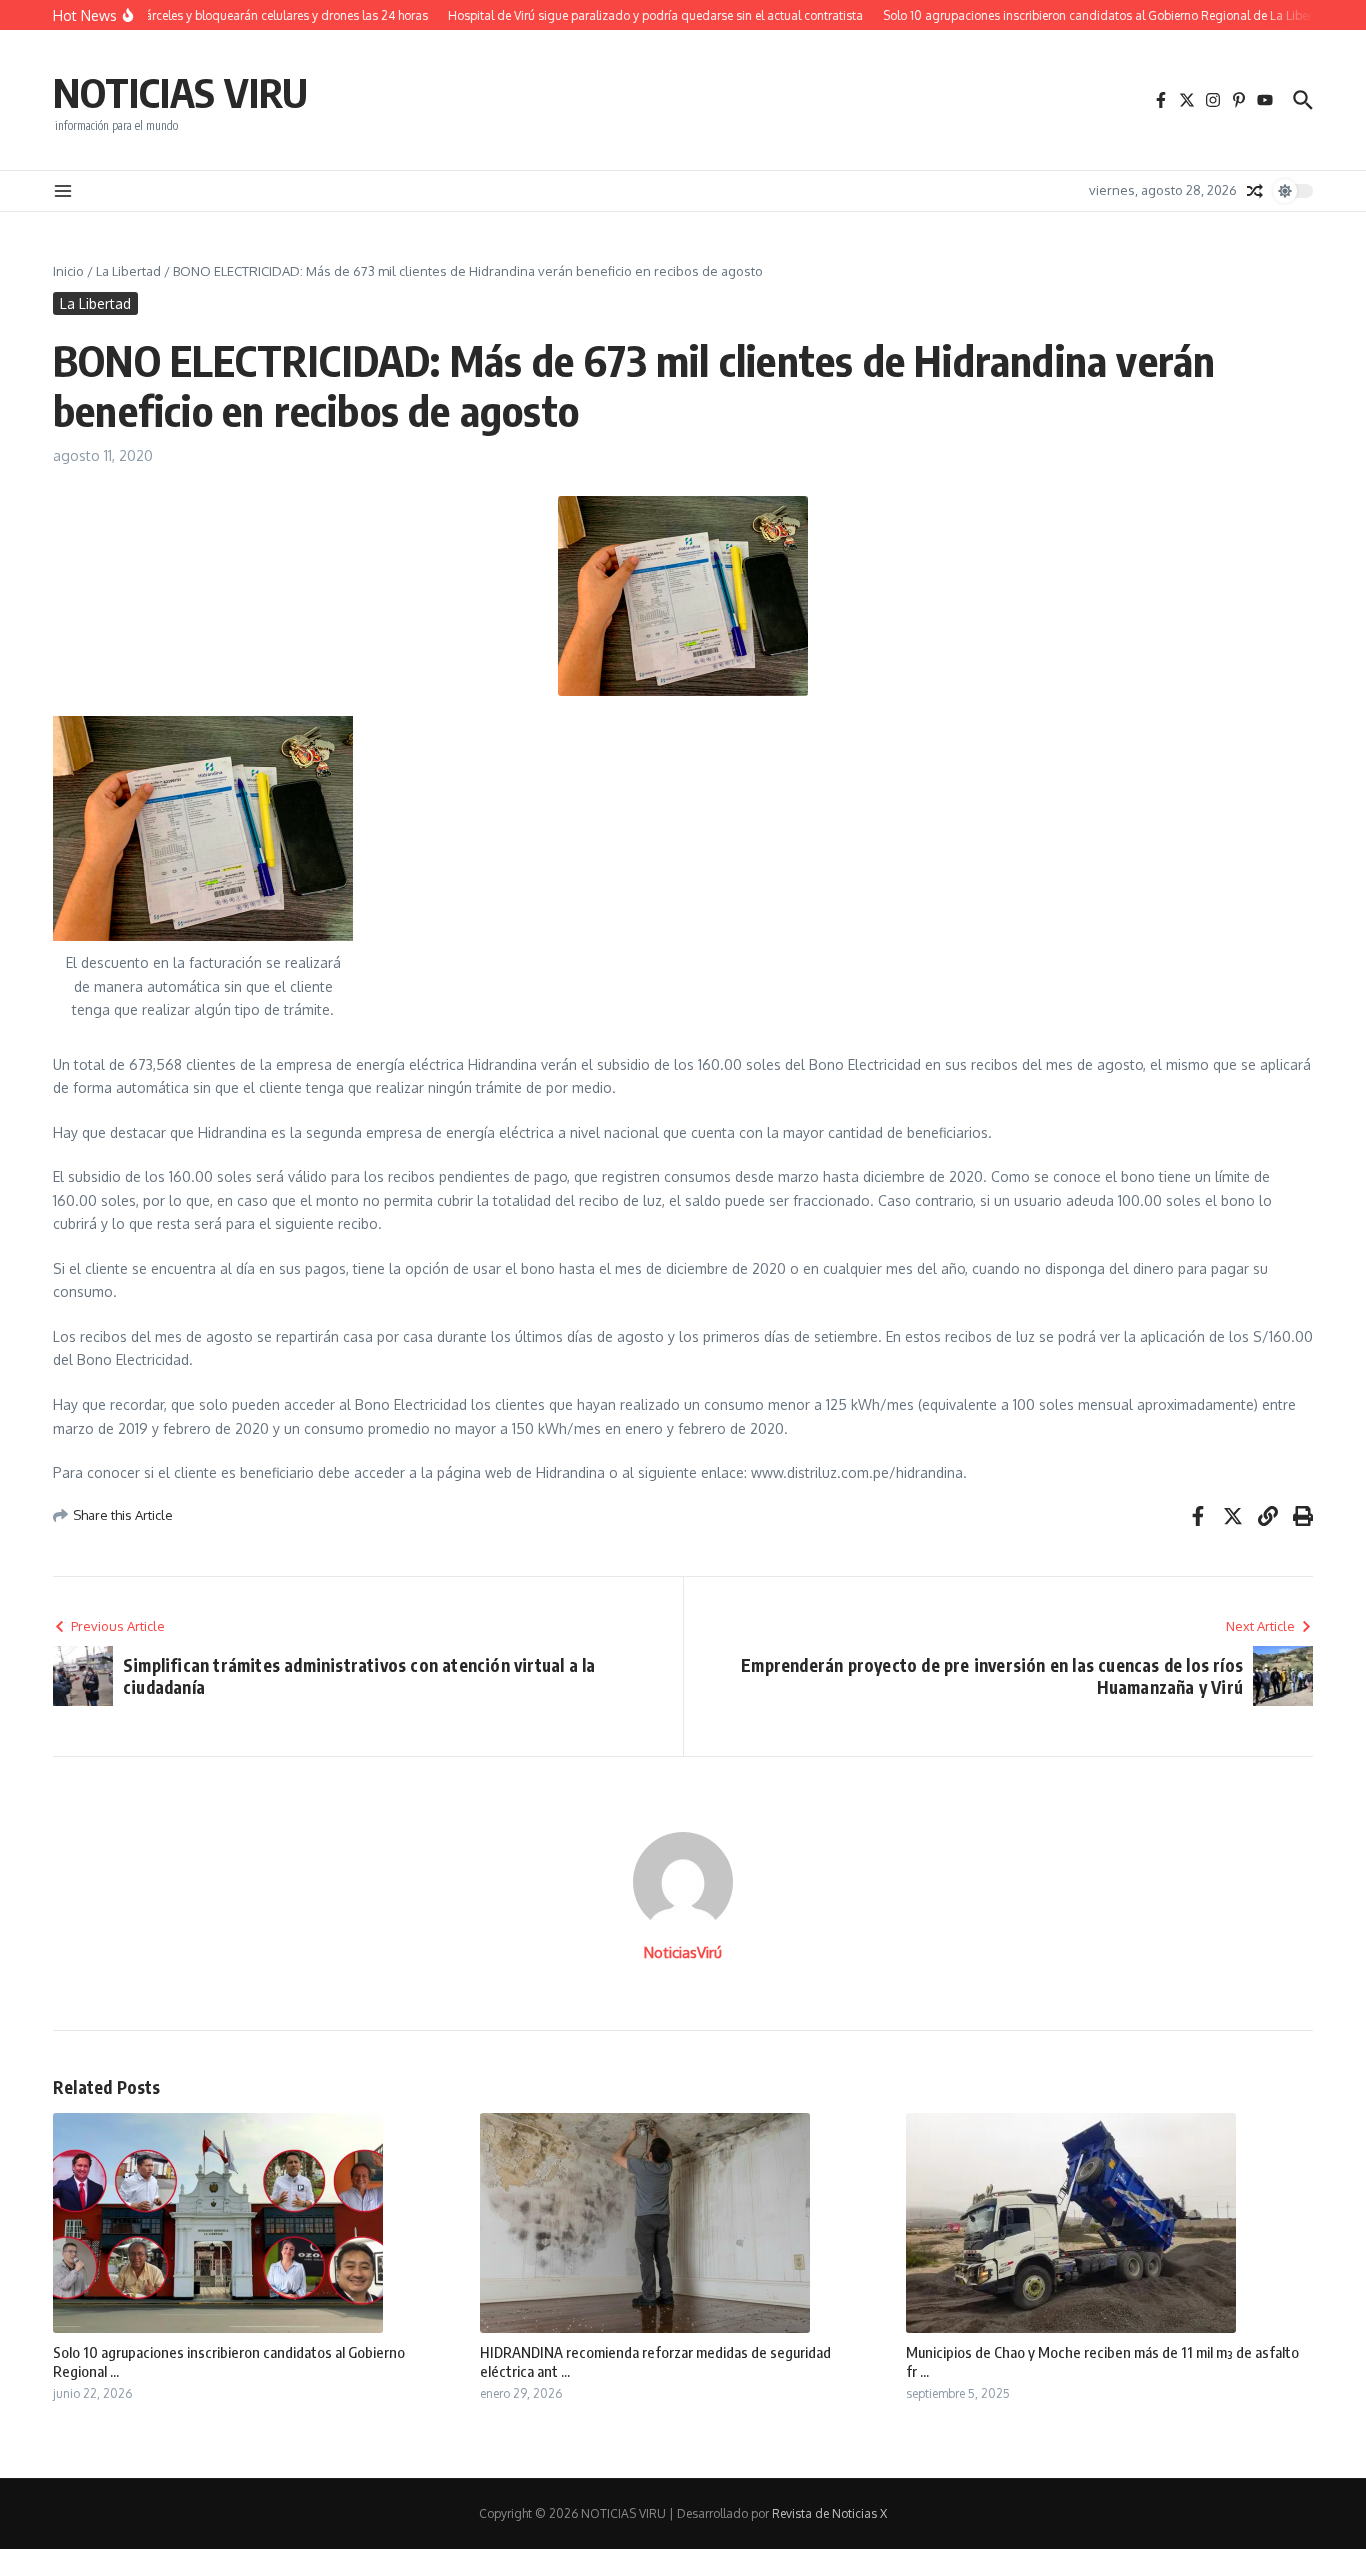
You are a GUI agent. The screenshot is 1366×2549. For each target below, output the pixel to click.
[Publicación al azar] (1255, 191)
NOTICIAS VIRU (180, 92)
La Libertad (128, 271)
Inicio (68, 271)
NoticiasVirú (683, 1952)
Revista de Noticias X (829, 2513)
